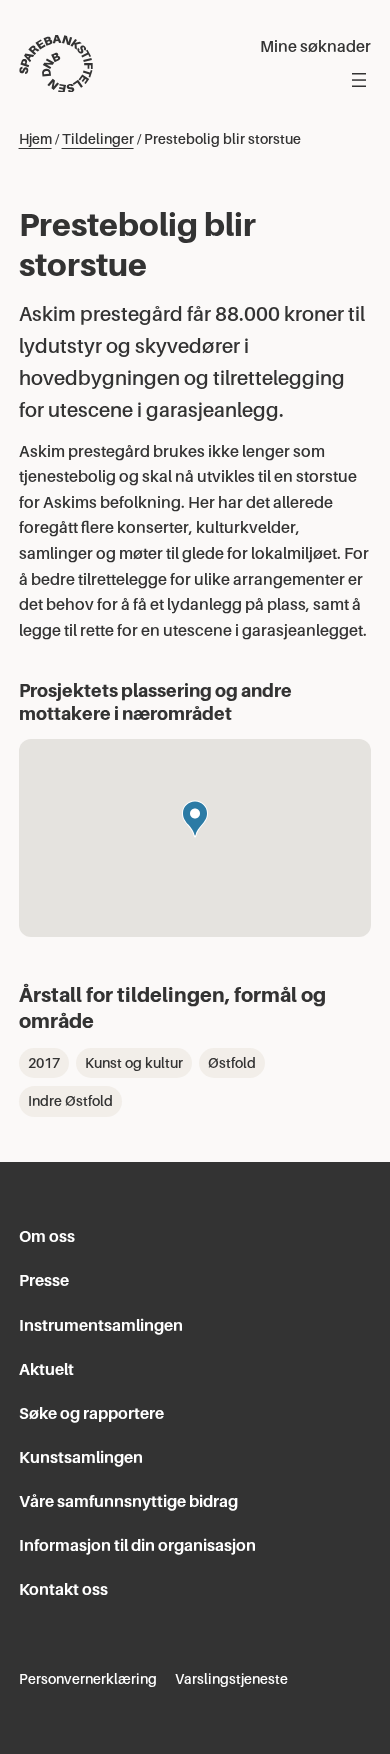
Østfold (232, 1063)
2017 (44, 1063)
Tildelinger (98, 139)
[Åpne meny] (359, 80)
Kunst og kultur (134, 1063)
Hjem (35, 139)
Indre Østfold (70, 1101)
